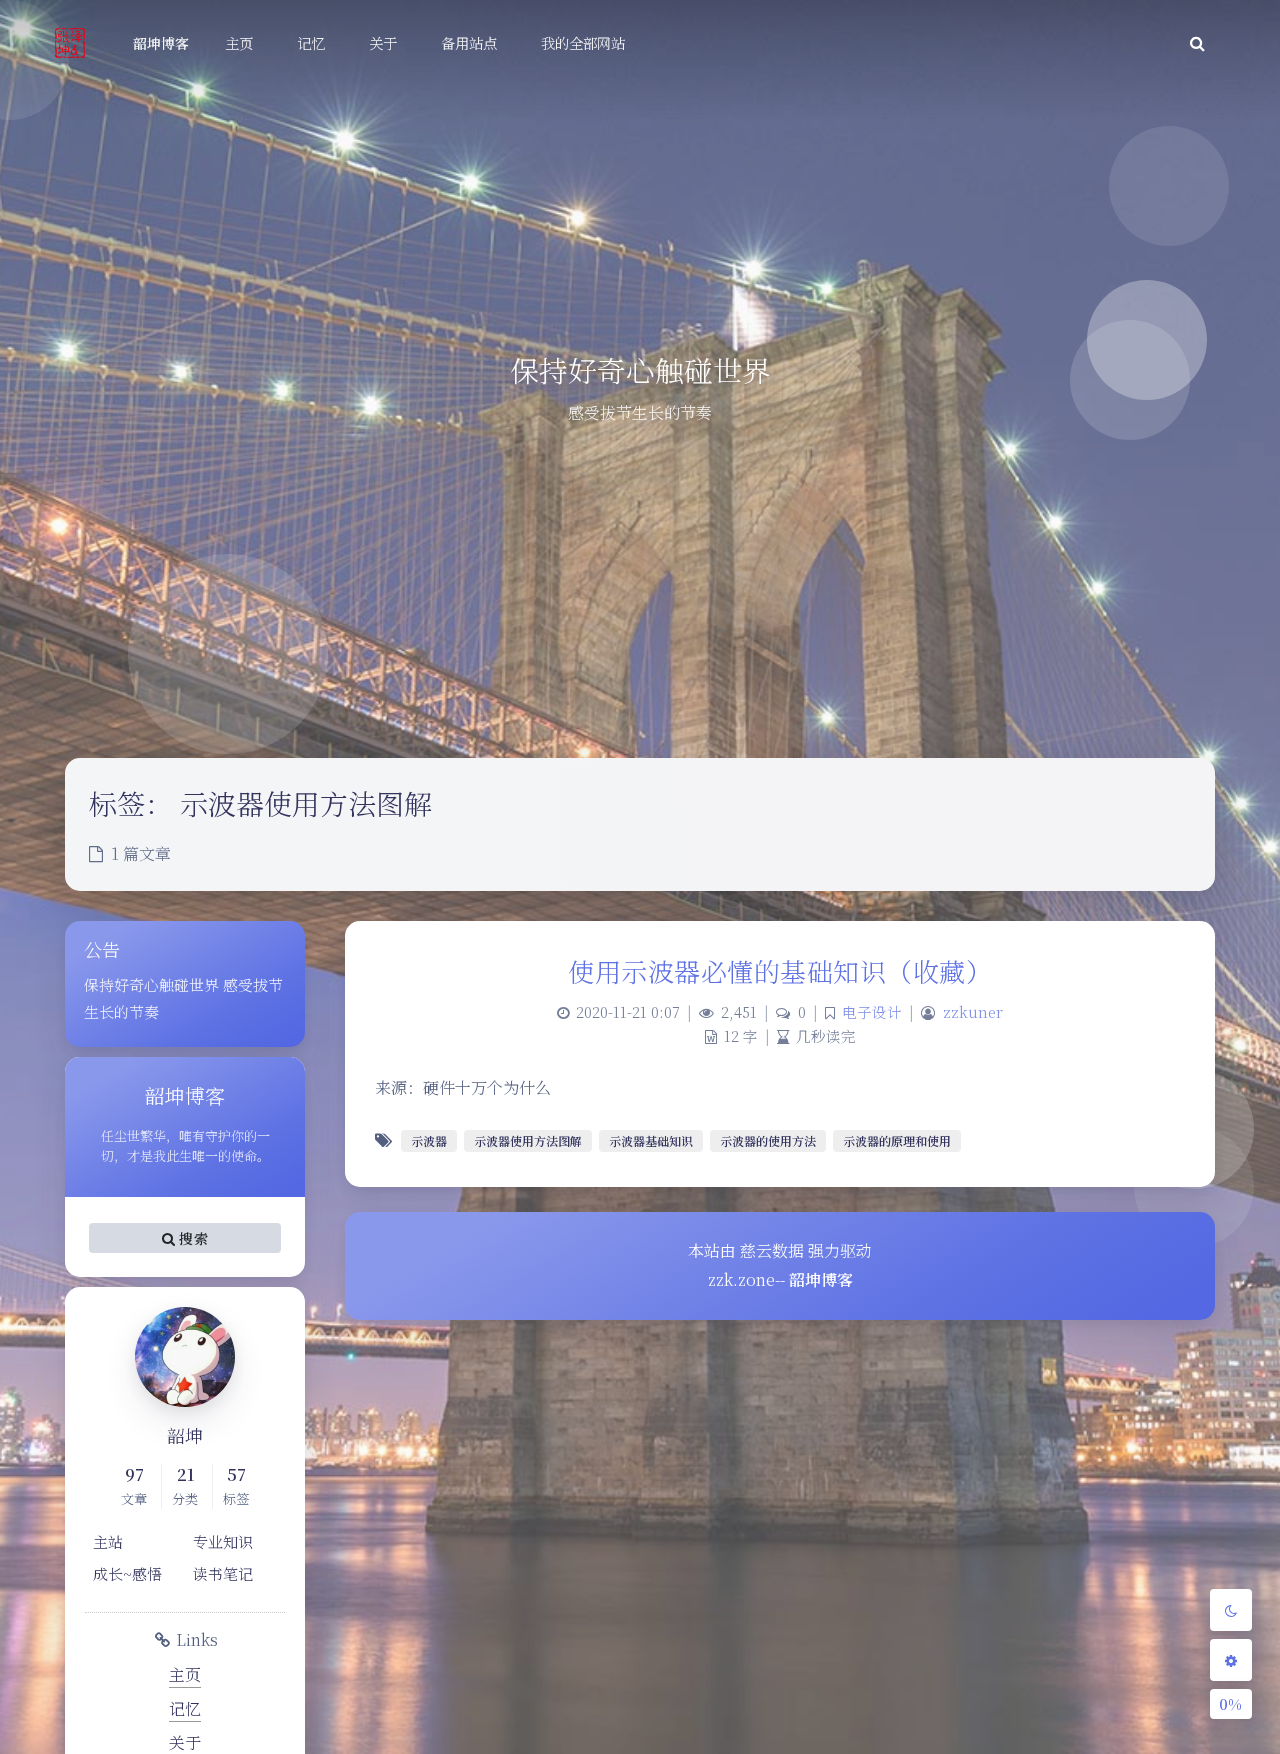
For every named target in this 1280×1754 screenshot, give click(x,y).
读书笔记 (223, 1573)
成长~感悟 (127, 1573)
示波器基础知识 (651, 1140)
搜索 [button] (191, 1238)
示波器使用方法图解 (528, 1140)
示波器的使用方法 (768, 1140)
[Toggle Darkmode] (1231, 1610)
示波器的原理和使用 (897, 1140)
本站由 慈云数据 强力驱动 (780, 1250)
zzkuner (973, 1011)
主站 (108, 1541)
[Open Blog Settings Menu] (1231, 1660)
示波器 (429, 1140)
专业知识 (223, 1541)
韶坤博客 (161, 43)
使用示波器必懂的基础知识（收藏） (780, 970)
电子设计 (872, 1011)
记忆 (185, 1708)
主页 (185, 1674)
